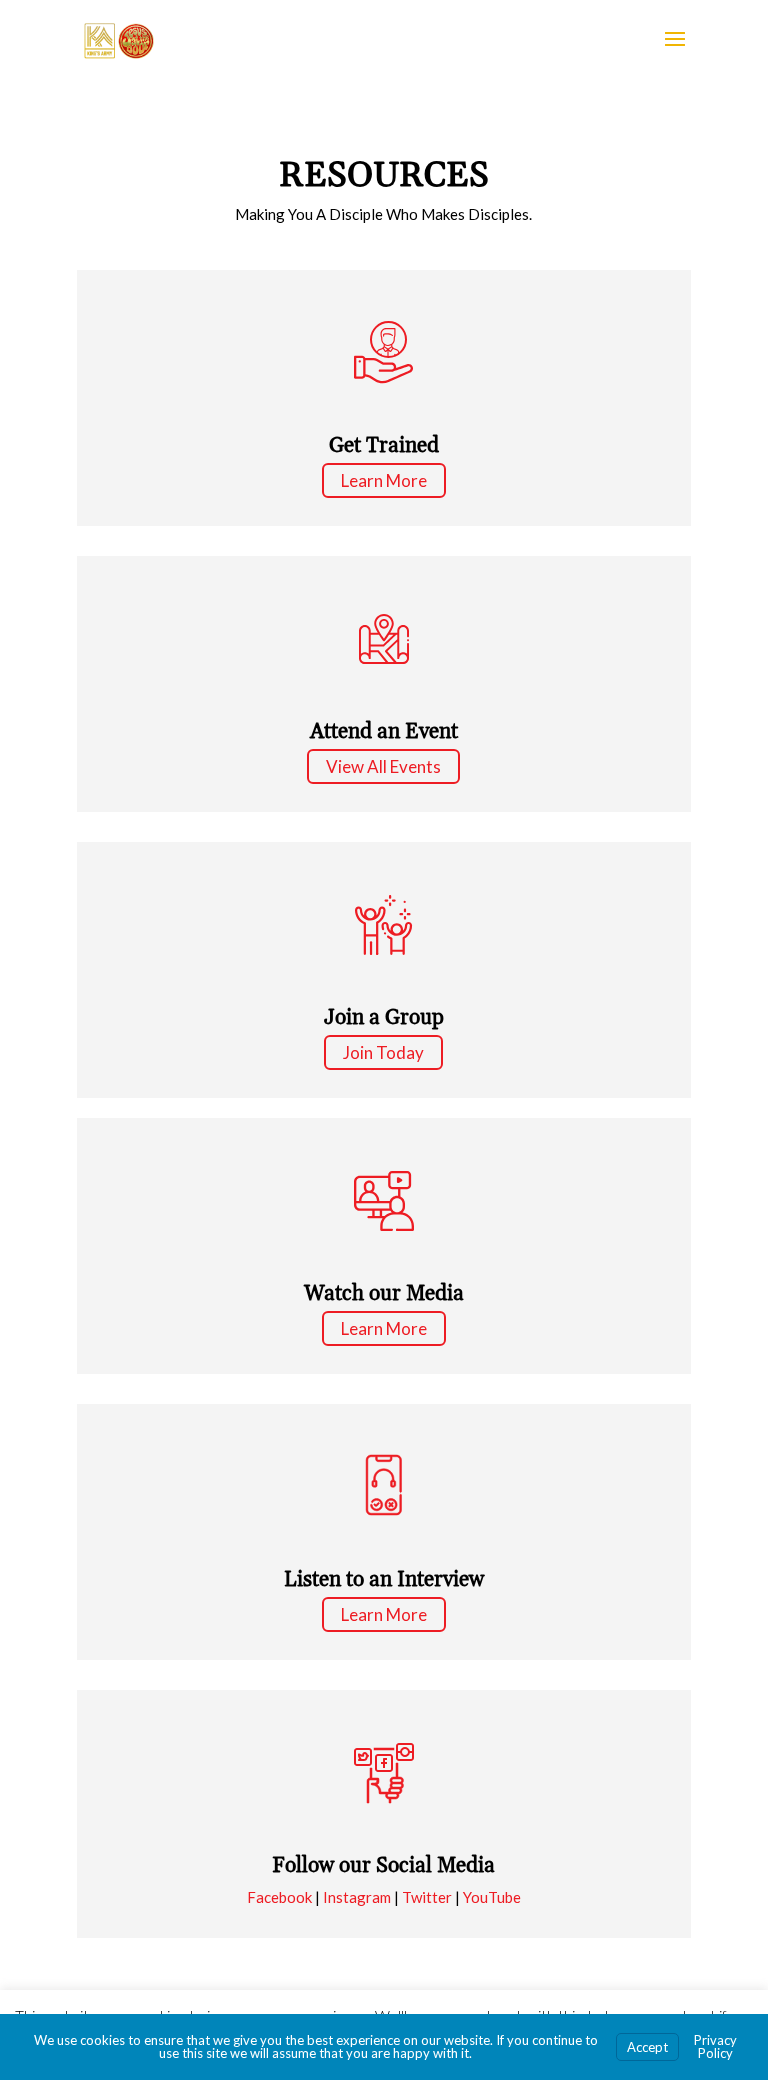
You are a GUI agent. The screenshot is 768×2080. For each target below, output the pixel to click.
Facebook (279, 1897)
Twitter (427, 1897)
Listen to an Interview (384, 1580)
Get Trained (384, 446)
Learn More (384, 480)
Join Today (383, 1052)
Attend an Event (384, 732)
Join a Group (384, 1018)
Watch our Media (384, 1294)
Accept (647, 2047)
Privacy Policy (715, 2046)
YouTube (492, 1897)
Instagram (357, 1897)
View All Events (383, 766)
